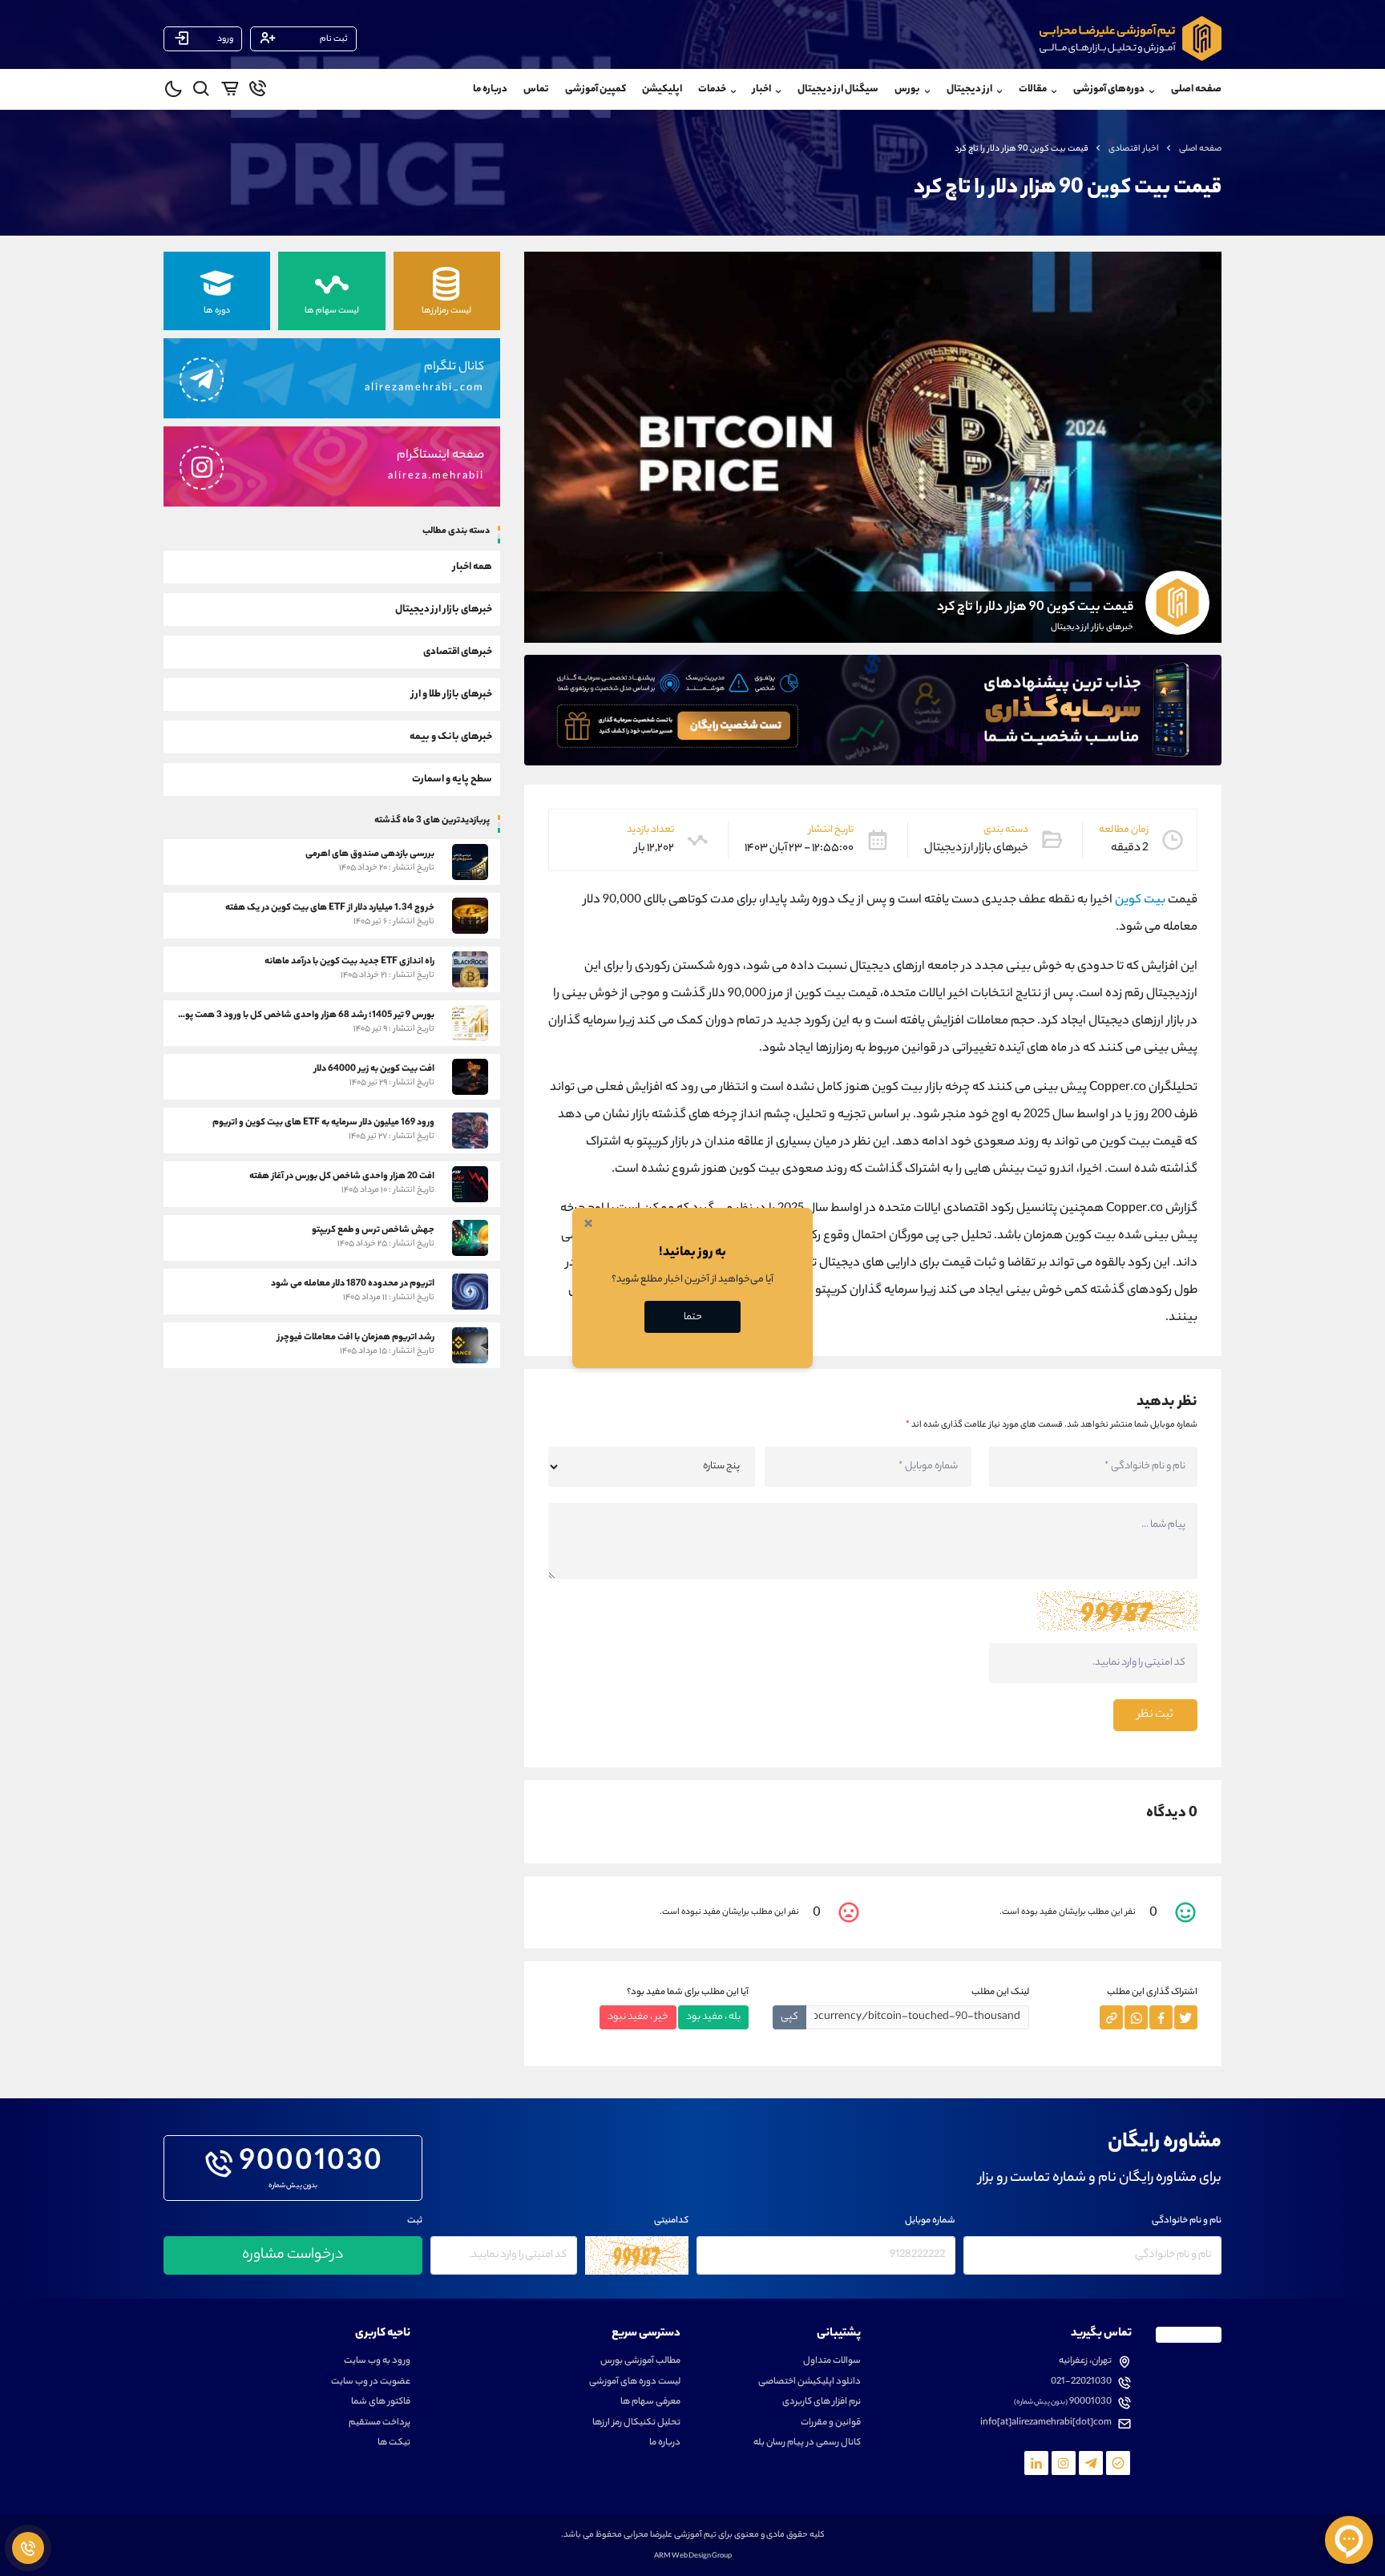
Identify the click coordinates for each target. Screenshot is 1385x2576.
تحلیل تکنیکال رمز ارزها (636, 2423)
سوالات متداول (832, 2362)
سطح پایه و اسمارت (452, 779)
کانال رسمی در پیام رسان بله (807, 2443)
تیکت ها (394, 2443)
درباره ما (490, 89)
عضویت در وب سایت (371, 2382)
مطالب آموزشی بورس (640, 2362)
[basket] (230, 91)
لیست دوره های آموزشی (635, 2382)
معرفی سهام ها (650, 2402)
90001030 (311, 2164)
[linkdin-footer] (1036, 2463)
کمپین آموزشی (596, 89)
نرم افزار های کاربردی (822, 2402)
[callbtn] (28, 2548)
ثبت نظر (1155, 1715)
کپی (789, 2017)
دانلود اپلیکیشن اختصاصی (810, 2382)
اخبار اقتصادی (1134, 149)
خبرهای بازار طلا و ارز (452, 694)
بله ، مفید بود (713, 2017)
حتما (693, 1317)
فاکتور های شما (381, 2402)
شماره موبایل (930, 2221)
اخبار (762, 89)
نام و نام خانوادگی (1187, 2221)
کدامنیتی (671, 2221)
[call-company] (258, 91)
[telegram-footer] (1118, 2463)
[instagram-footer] (1064, 2463)
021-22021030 (1081, 2382)
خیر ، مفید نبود (638, 2017)
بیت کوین (1140, 900)
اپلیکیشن (662, 89)
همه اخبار (472, 566)
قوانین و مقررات (831, 2423)
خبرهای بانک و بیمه (451, 736)
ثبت (415, 2221)
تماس (536, 89)
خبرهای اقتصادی (458, 651)
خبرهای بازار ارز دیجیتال (444, 609)
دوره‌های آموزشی (1109, 89)
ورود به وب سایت (377, 2362)
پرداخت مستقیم (380, 2423)
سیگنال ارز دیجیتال (838, 89)
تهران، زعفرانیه (1085, 2362)
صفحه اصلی (1196, 89)
